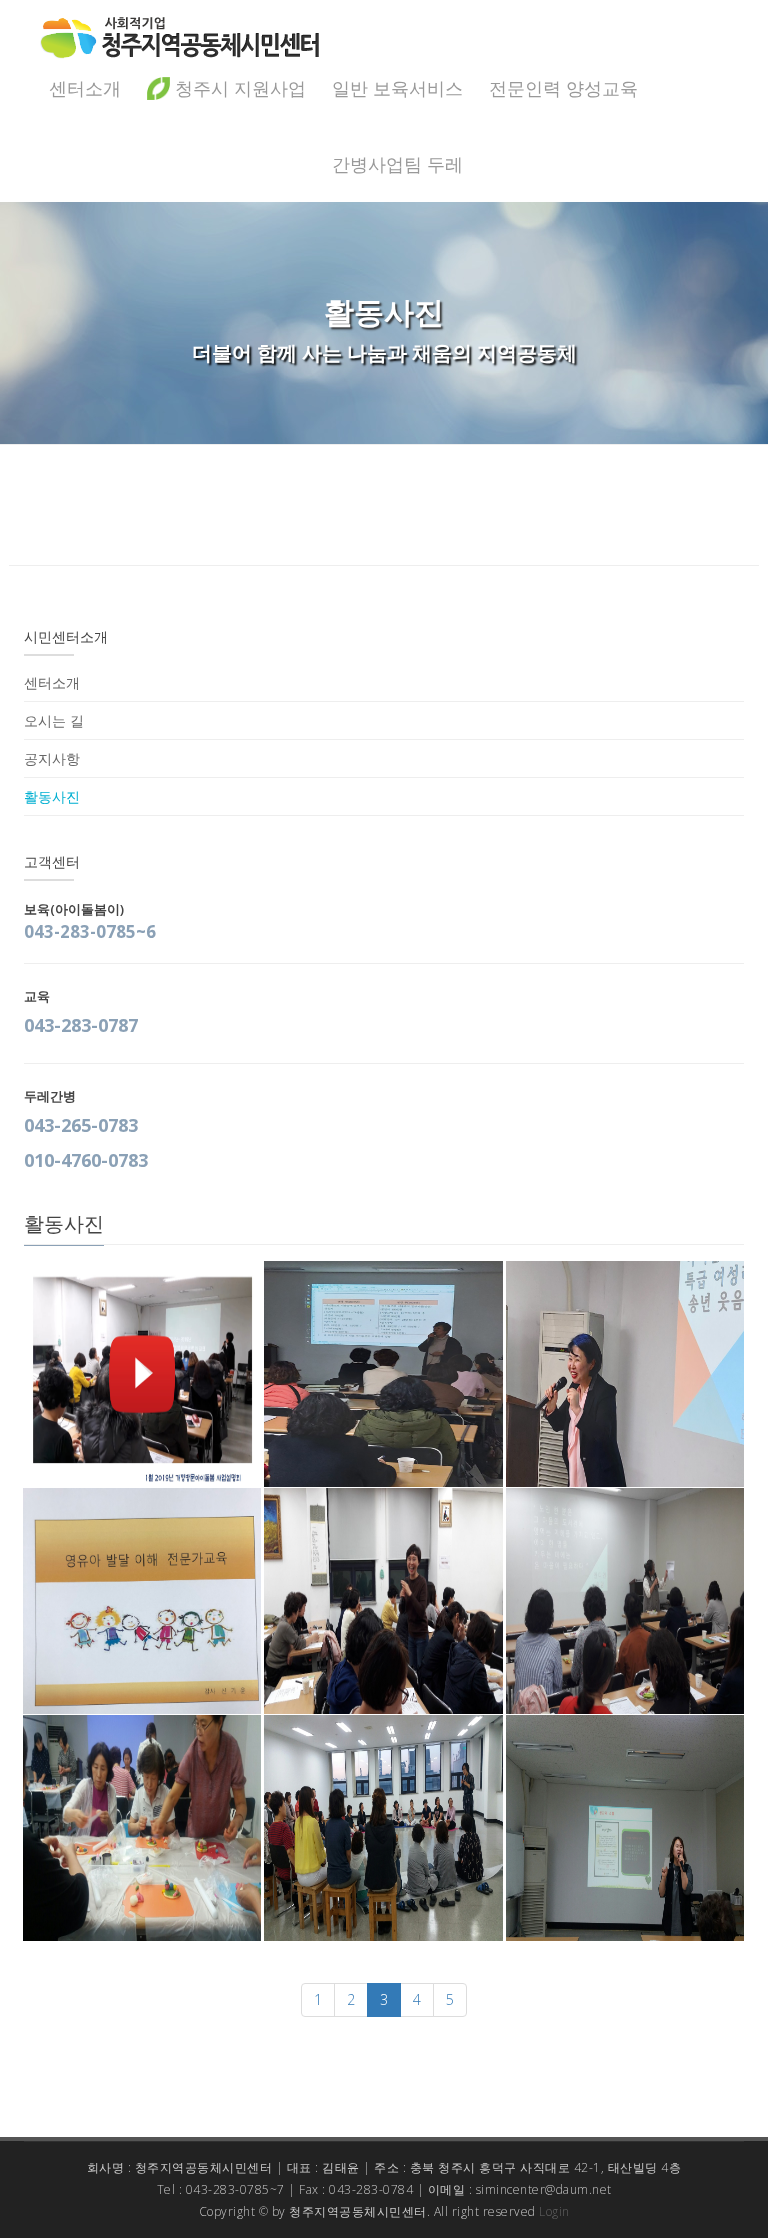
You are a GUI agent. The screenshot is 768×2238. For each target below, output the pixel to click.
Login (554, 2211)
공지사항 (52, 758)
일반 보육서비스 (397, 88)
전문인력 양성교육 (563, 88)
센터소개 (85, 88)
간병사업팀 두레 (397, 164)
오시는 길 (54, 720)
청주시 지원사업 (238, 88)
